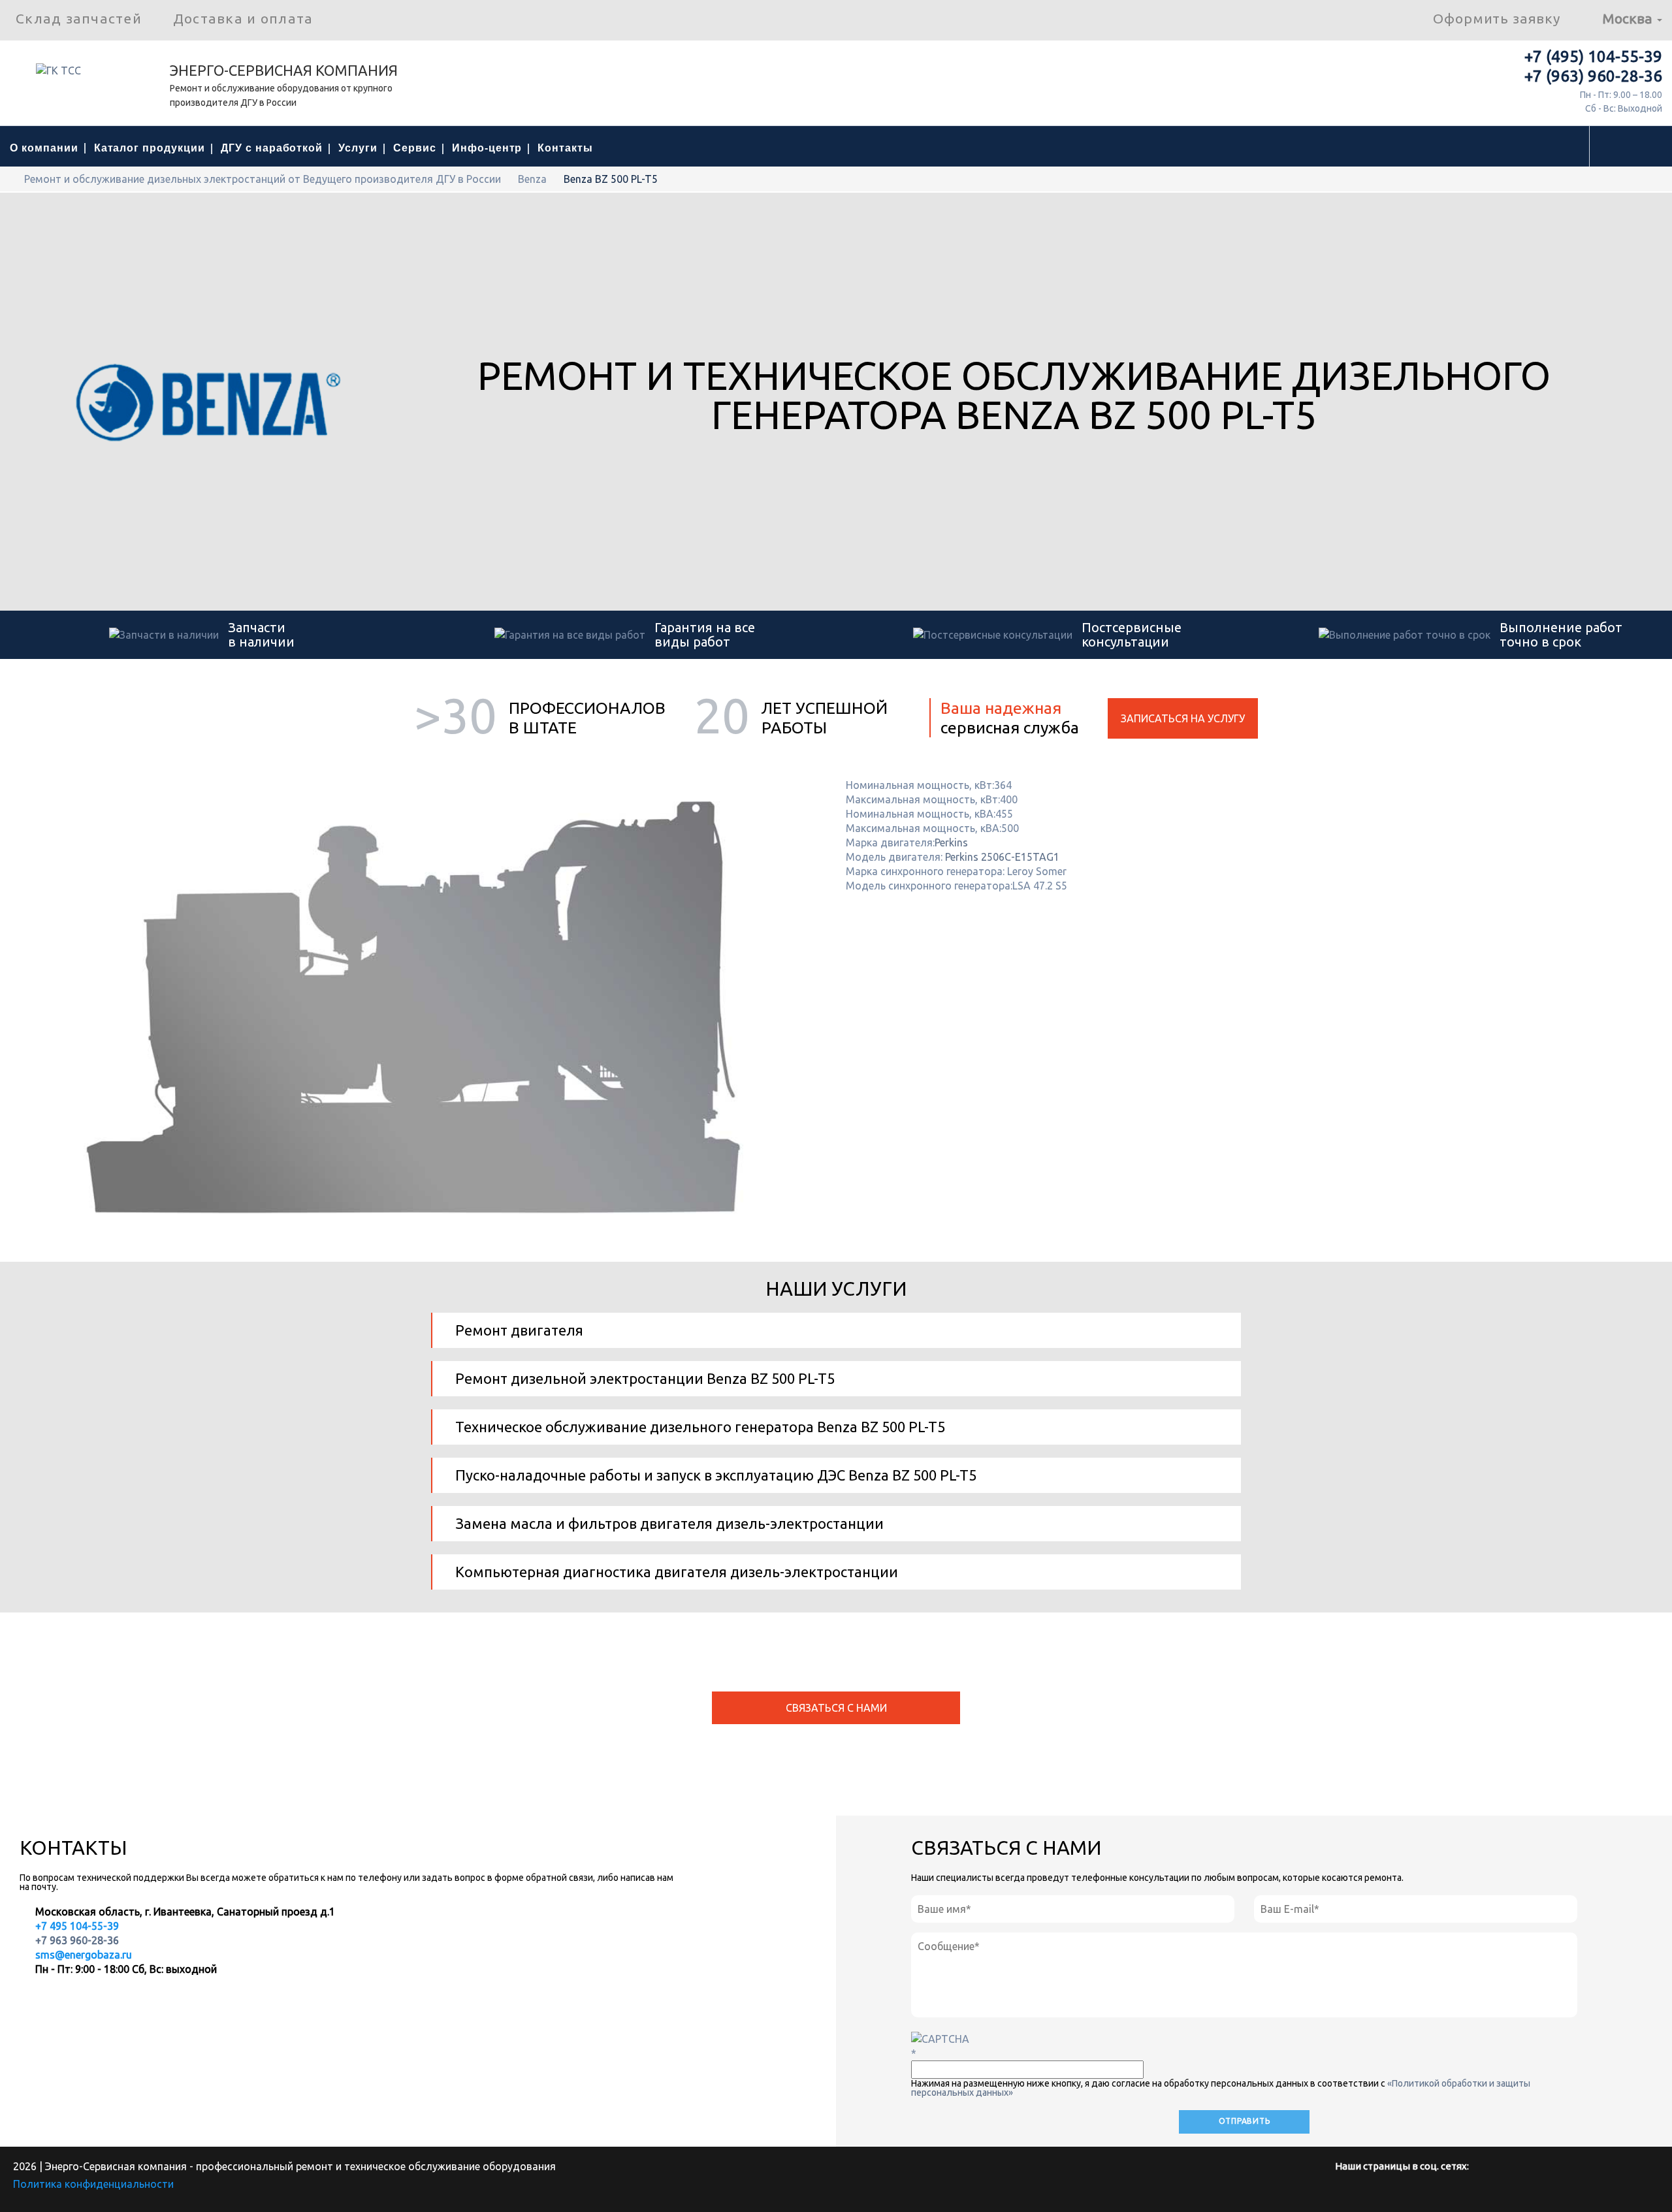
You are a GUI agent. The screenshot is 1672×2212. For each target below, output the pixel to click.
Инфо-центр (487, 148)
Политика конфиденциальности (93, 2184)
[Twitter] (1400, 2193)
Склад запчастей (79, 18)
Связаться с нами (836, 1708)
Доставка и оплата (243, 18)
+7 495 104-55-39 (76, 1926)
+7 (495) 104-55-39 (1593, 56)
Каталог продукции (150, 148)
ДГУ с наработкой (272, 148)
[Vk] (1368, 2193)
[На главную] (14, 179)
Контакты (565, 148)
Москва (1629, 18)
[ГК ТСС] (85, 75)
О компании (44, 148)
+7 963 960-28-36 (77, 1940)
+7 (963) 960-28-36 (1593, 76)
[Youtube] (1432, 2193)
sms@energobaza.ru (84, 1955)
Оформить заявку (1497, 18)
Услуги (358, 148)
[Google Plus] (1464, 2193)
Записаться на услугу (1183, 718)
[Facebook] (1336, 2193)
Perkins (951, 842)
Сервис (415, 148)
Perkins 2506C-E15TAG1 (1002, 857)
